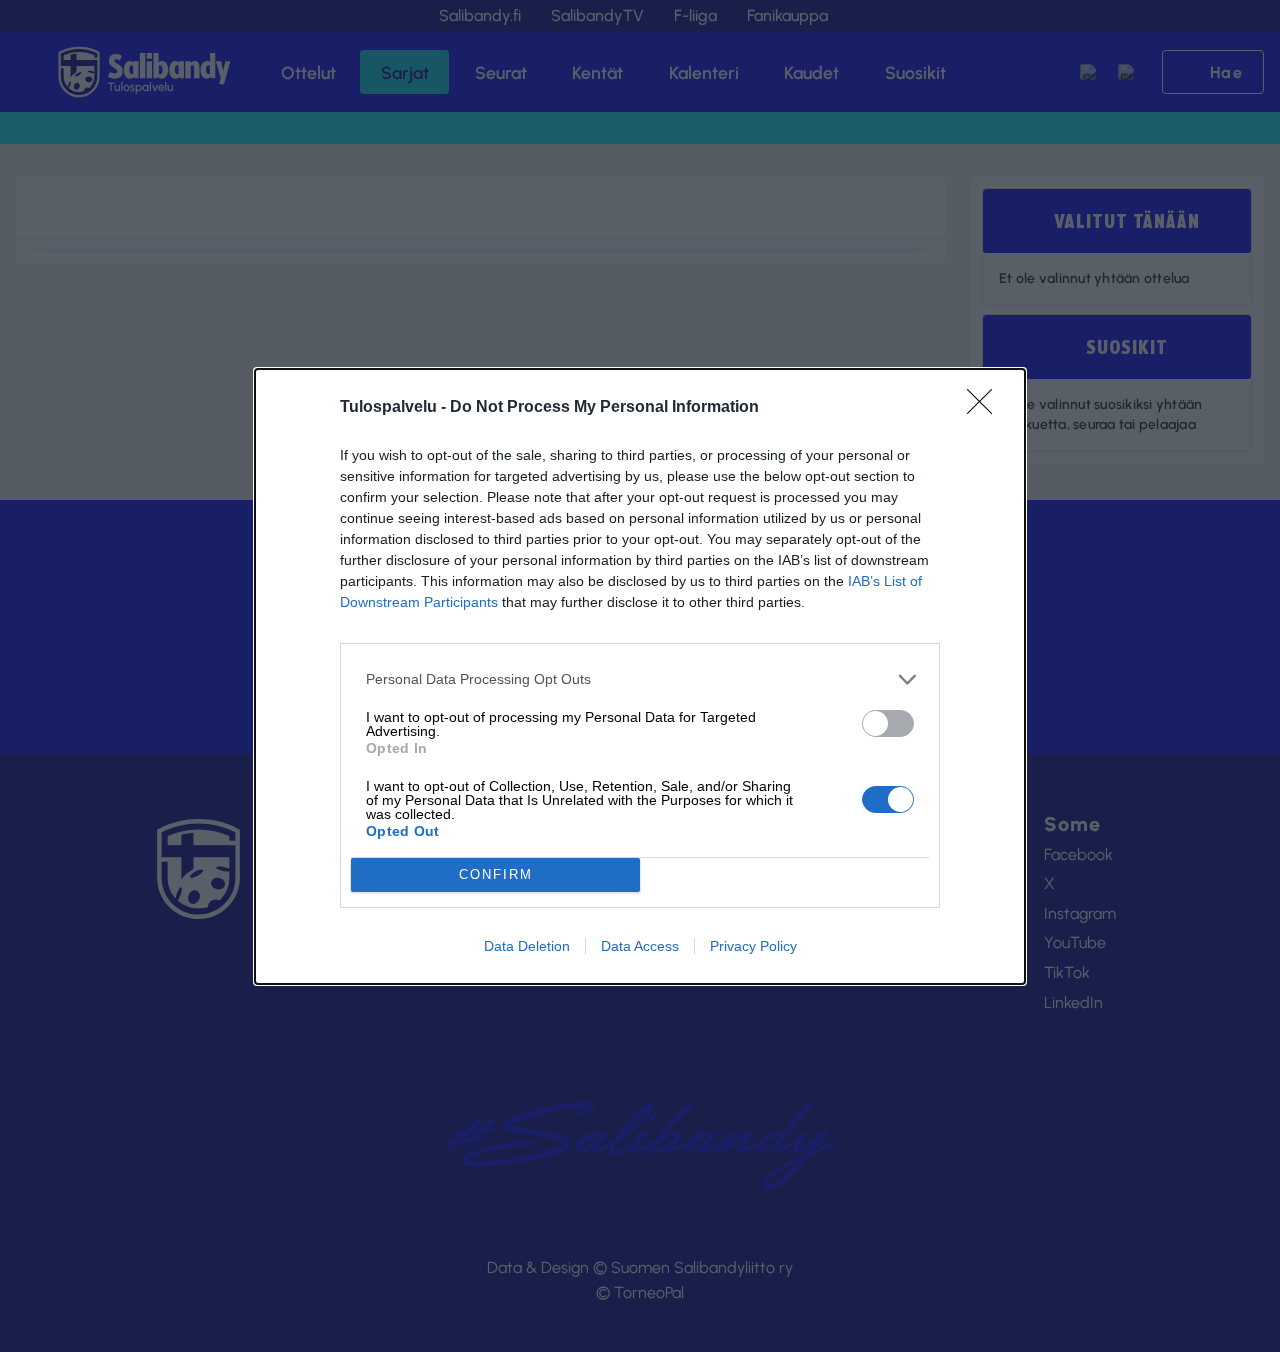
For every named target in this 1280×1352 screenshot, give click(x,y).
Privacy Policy (753, 946)
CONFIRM (496, 874)
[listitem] (640, 679)
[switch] (888, 723)
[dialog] (640, 676)
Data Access (640, 946)
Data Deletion (527, 946)
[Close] (986, 408)
